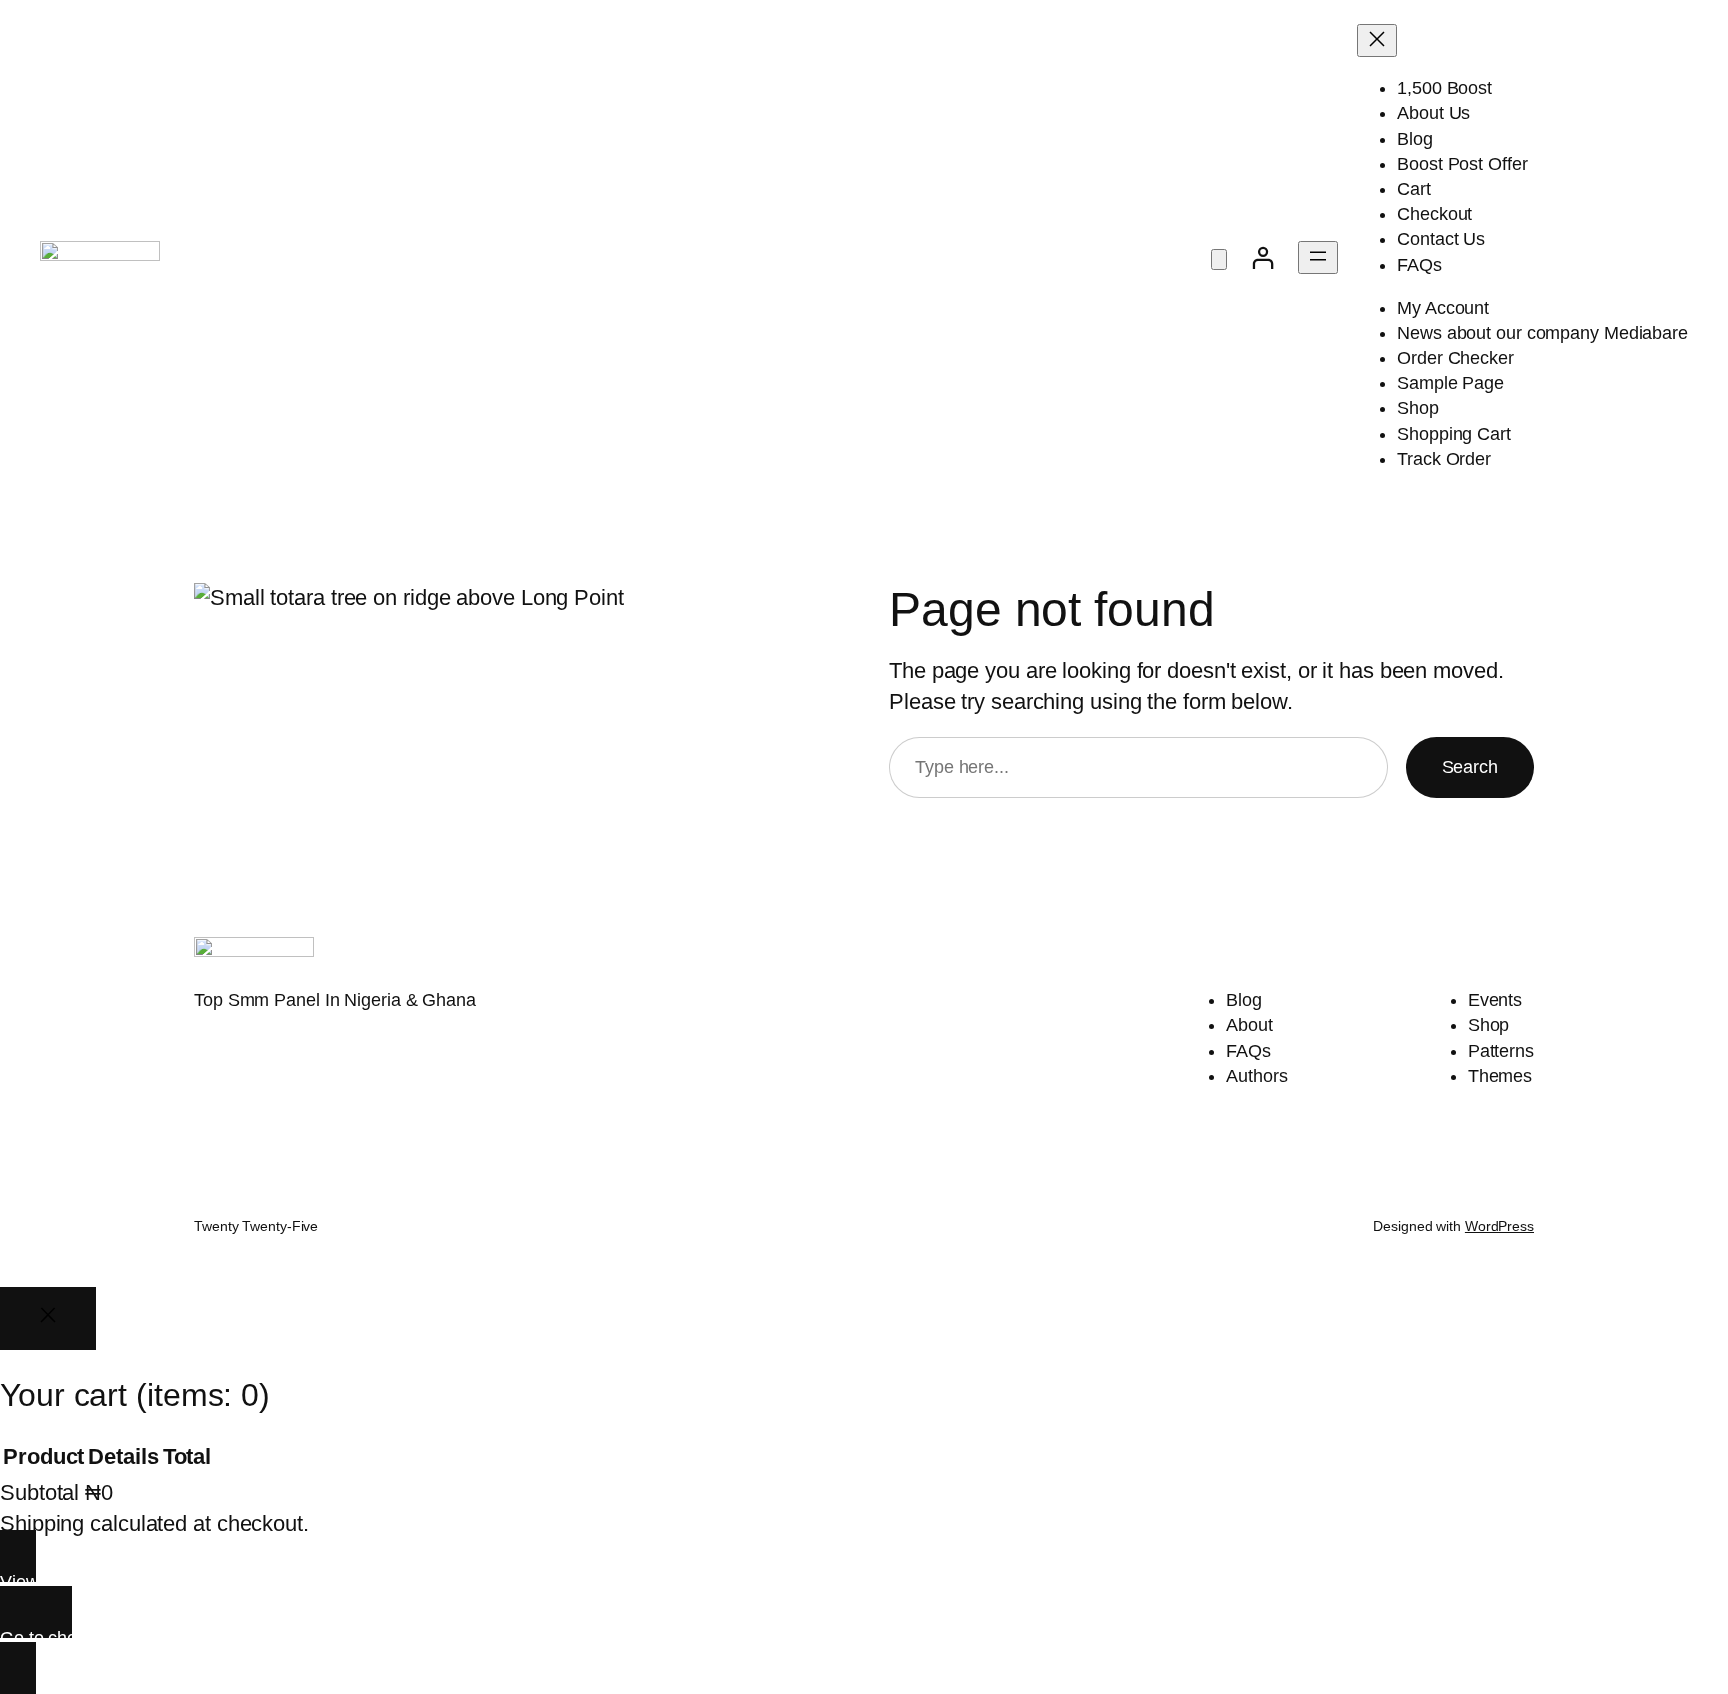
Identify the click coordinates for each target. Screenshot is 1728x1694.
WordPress (1499, 1226)
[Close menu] (1377, 40)
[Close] (48, 1318)
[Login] (1262, 257)
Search (1470, 767)
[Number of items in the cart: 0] (1219, 259)
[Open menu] (1318, 257)
